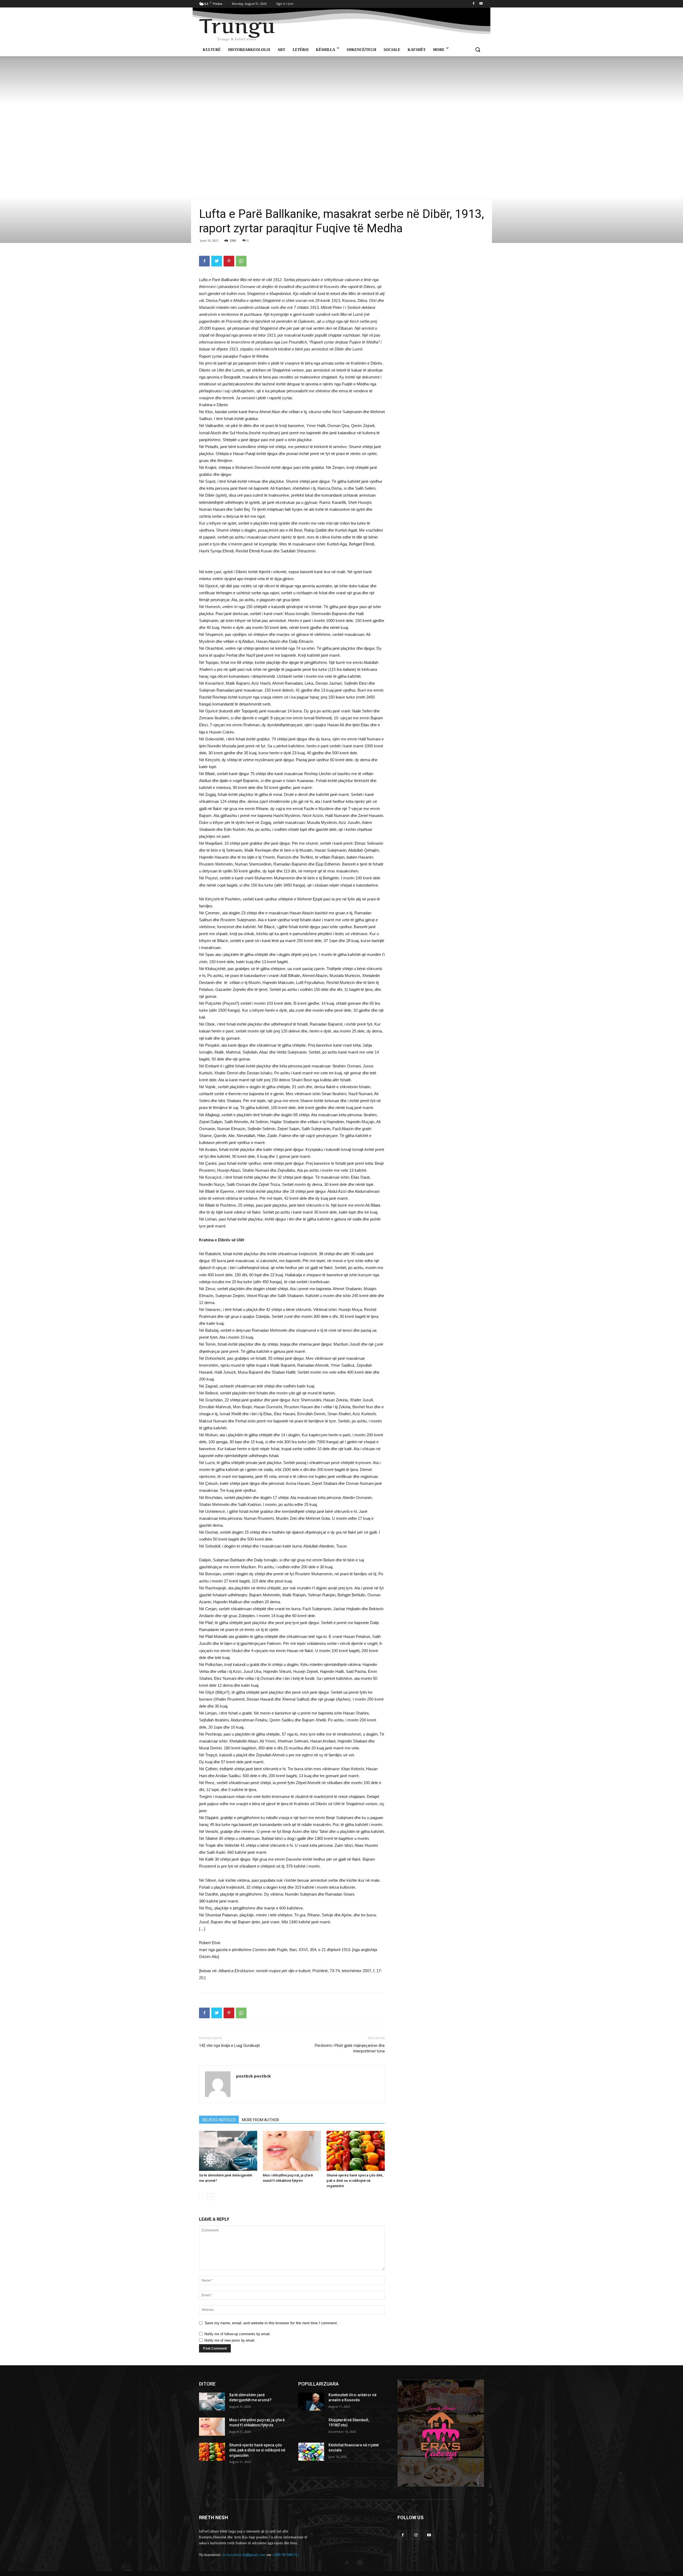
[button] (478, 50)
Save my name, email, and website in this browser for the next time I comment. (271, 2323)
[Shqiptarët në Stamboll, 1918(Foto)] (311, 2427)
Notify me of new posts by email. (230, 2340)
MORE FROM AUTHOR (261, 2120)
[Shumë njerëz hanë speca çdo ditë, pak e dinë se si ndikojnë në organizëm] (356, 2151)
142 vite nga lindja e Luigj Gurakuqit (229, 2045)
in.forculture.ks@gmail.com (244, 2555)
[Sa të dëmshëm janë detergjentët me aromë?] (228, 2151)
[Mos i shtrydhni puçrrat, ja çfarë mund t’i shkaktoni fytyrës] (292, 2151)
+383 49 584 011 (286, 2555)
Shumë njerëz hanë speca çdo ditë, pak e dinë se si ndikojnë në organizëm (355, 2181)
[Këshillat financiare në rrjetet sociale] (311, 2452)
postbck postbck (253, 2076)
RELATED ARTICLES (219, 2120)
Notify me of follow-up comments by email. (237, 2334)
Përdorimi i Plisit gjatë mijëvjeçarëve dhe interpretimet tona (350, 2048)
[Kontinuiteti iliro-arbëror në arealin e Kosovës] (311, 2402)
